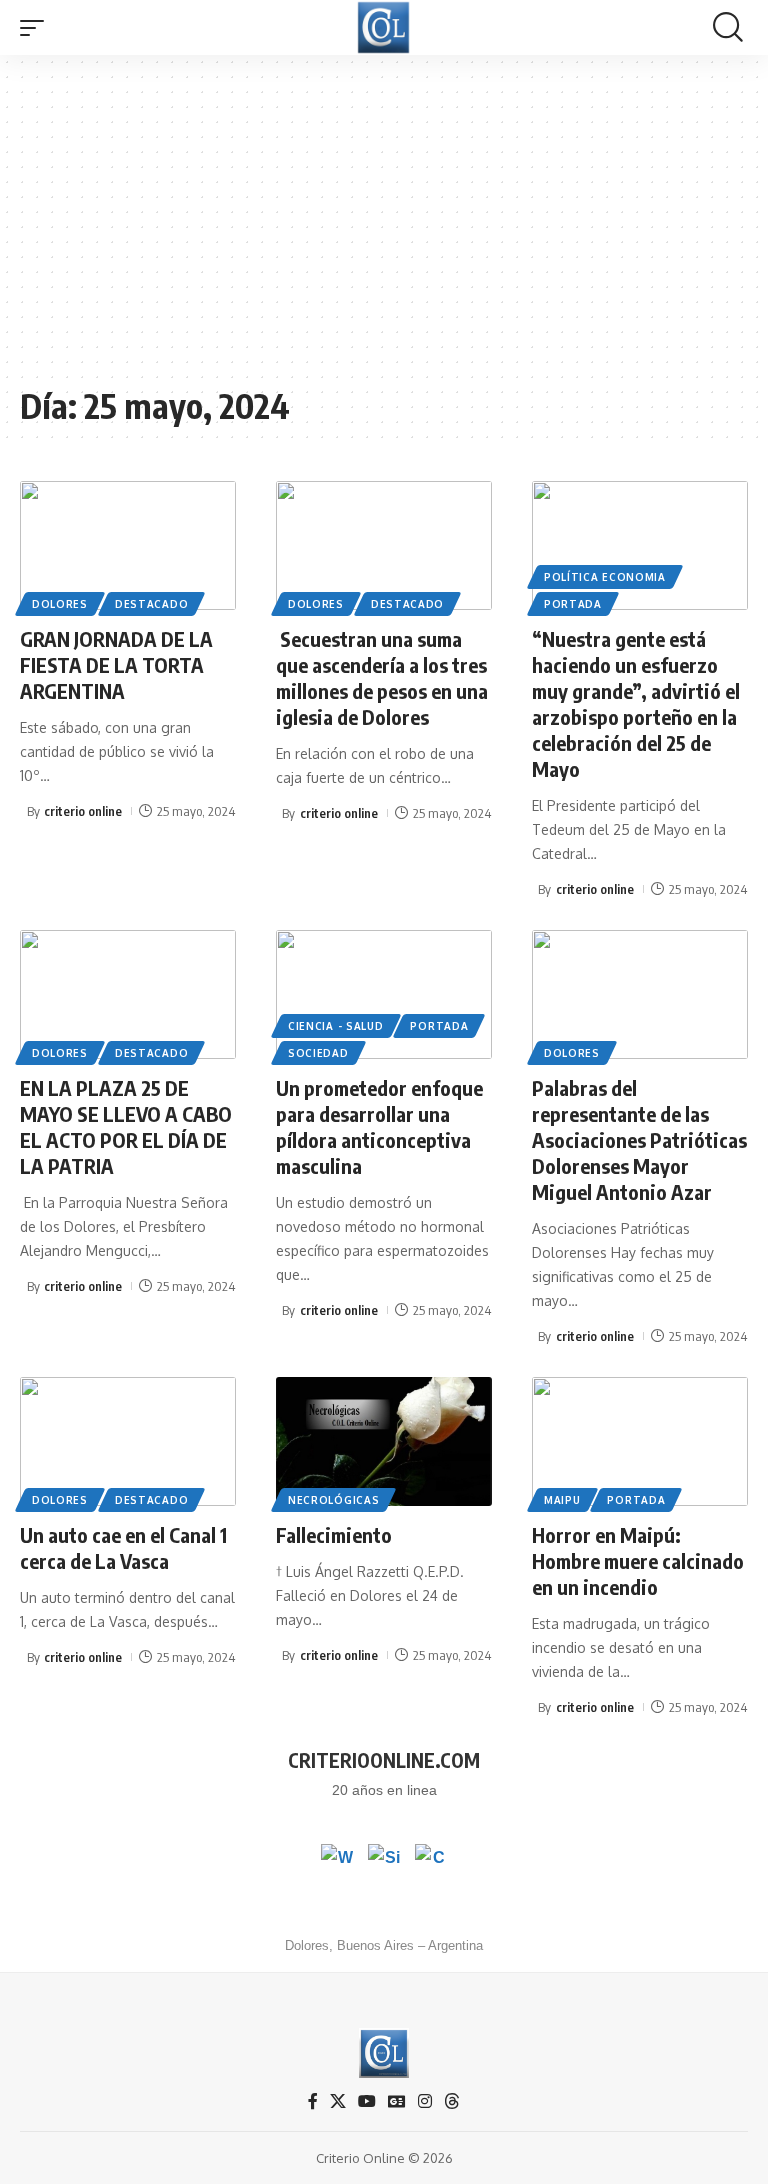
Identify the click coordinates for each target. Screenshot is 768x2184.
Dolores (60, 604)
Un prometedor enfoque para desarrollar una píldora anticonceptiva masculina (379, 1126)
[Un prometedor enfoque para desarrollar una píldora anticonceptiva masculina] (384, 995)
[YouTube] (367, 2101)
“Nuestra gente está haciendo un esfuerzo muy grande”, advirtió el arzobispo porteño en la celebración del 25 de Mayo (636, 703)
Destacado (151, 604)
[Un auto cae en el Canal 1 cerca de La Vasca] (128, 1442)
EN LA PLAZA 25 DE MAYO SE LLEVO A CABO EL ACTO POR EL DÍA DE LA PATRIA (126, 1126)
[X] (338, 2101)
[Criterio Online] (383, 27)
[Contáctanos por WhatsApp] (337, 1860)
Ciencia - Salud (336, 1026)
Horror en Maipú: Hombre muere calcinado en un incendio (638, 1560)
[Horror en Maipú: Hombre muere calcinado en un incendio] (640, 1442)
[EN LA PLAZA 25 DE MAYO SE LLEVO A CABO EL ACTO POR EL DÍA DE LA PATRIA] (128, 995)
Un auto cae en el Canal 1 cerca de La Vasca (123, 1547)
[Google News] (397, 2101)
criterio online (83, 811)
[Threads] (452, 2101)
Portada (573, 604)
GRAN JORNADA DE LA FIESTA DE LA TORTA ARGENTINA (116, 664)
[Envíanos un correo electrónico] (431, 1860)
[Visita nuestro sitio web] (384, 1860)
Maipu (562, 1500)
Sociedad (318, 1053)
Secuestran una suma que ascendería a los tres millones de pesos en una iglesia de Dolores (382, 677)
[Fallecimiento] (384, 1442)
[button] (37, 28)
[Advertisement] (384, 230)
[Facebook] (313, 2101)
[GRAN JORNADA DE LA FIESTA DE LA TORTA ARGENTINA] (128, 546)
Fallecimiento (334, 1534)
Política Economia (605, 577)
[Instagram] (425, 2101)
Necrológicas (333, 1500)
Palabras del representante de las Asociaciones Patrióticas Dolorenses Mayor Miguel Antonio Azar (639, 1139)
